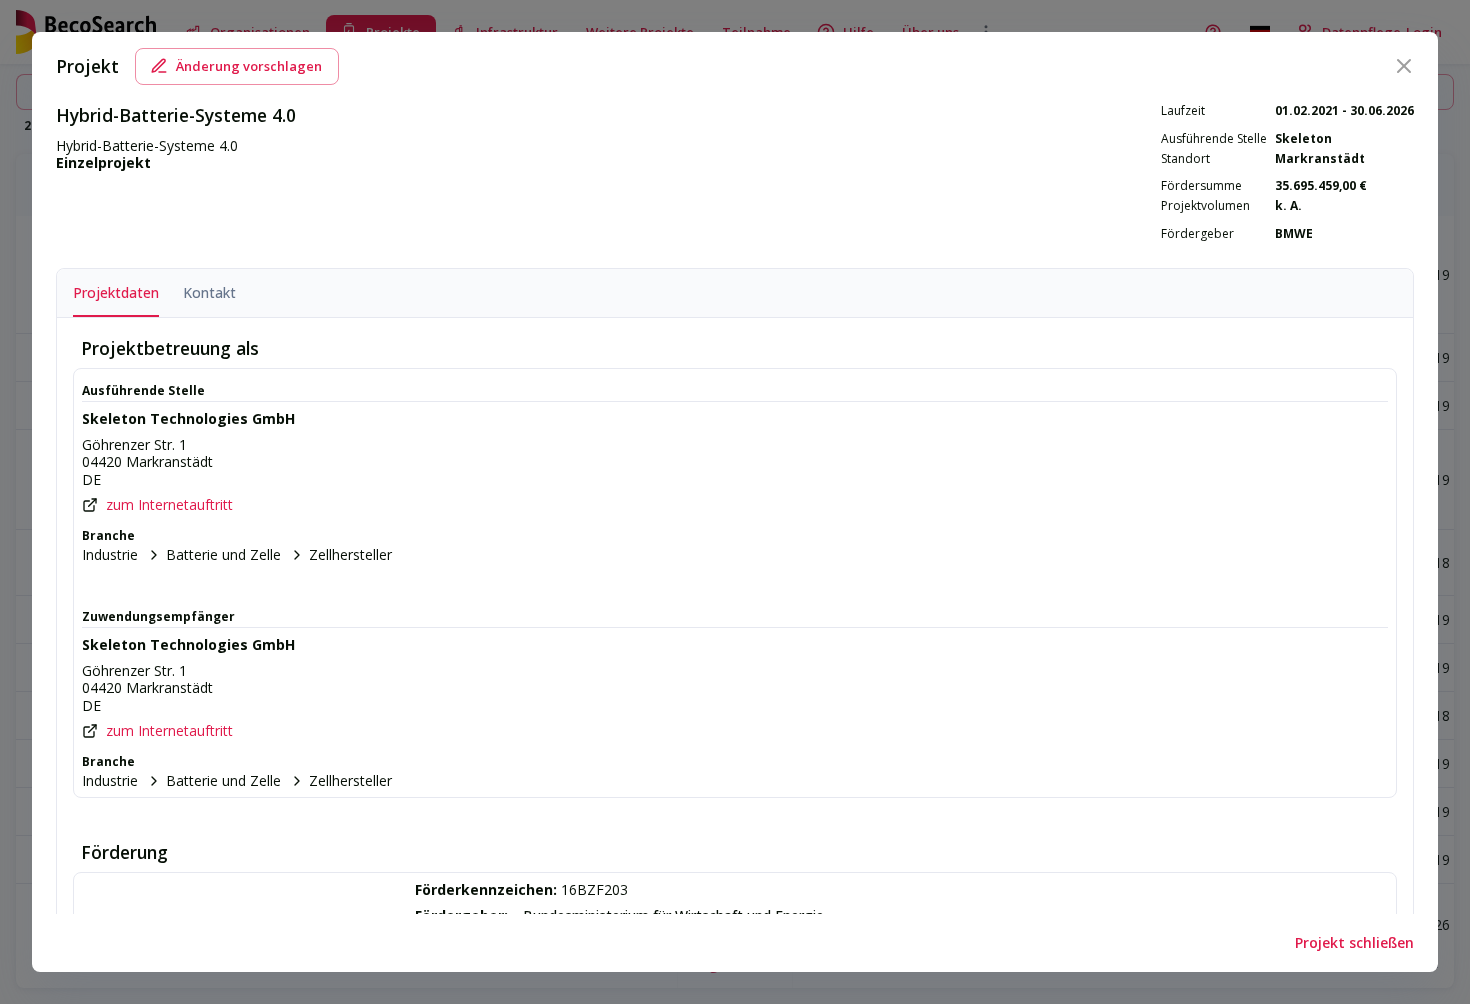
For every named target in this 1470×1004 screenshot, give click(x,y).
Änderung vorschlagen (249, 66)
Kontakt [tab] (209, 292)
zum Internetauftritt (169, 505)
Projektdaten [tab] (116, 292)
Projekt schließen (1354, 942)
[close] (1404, 66)
